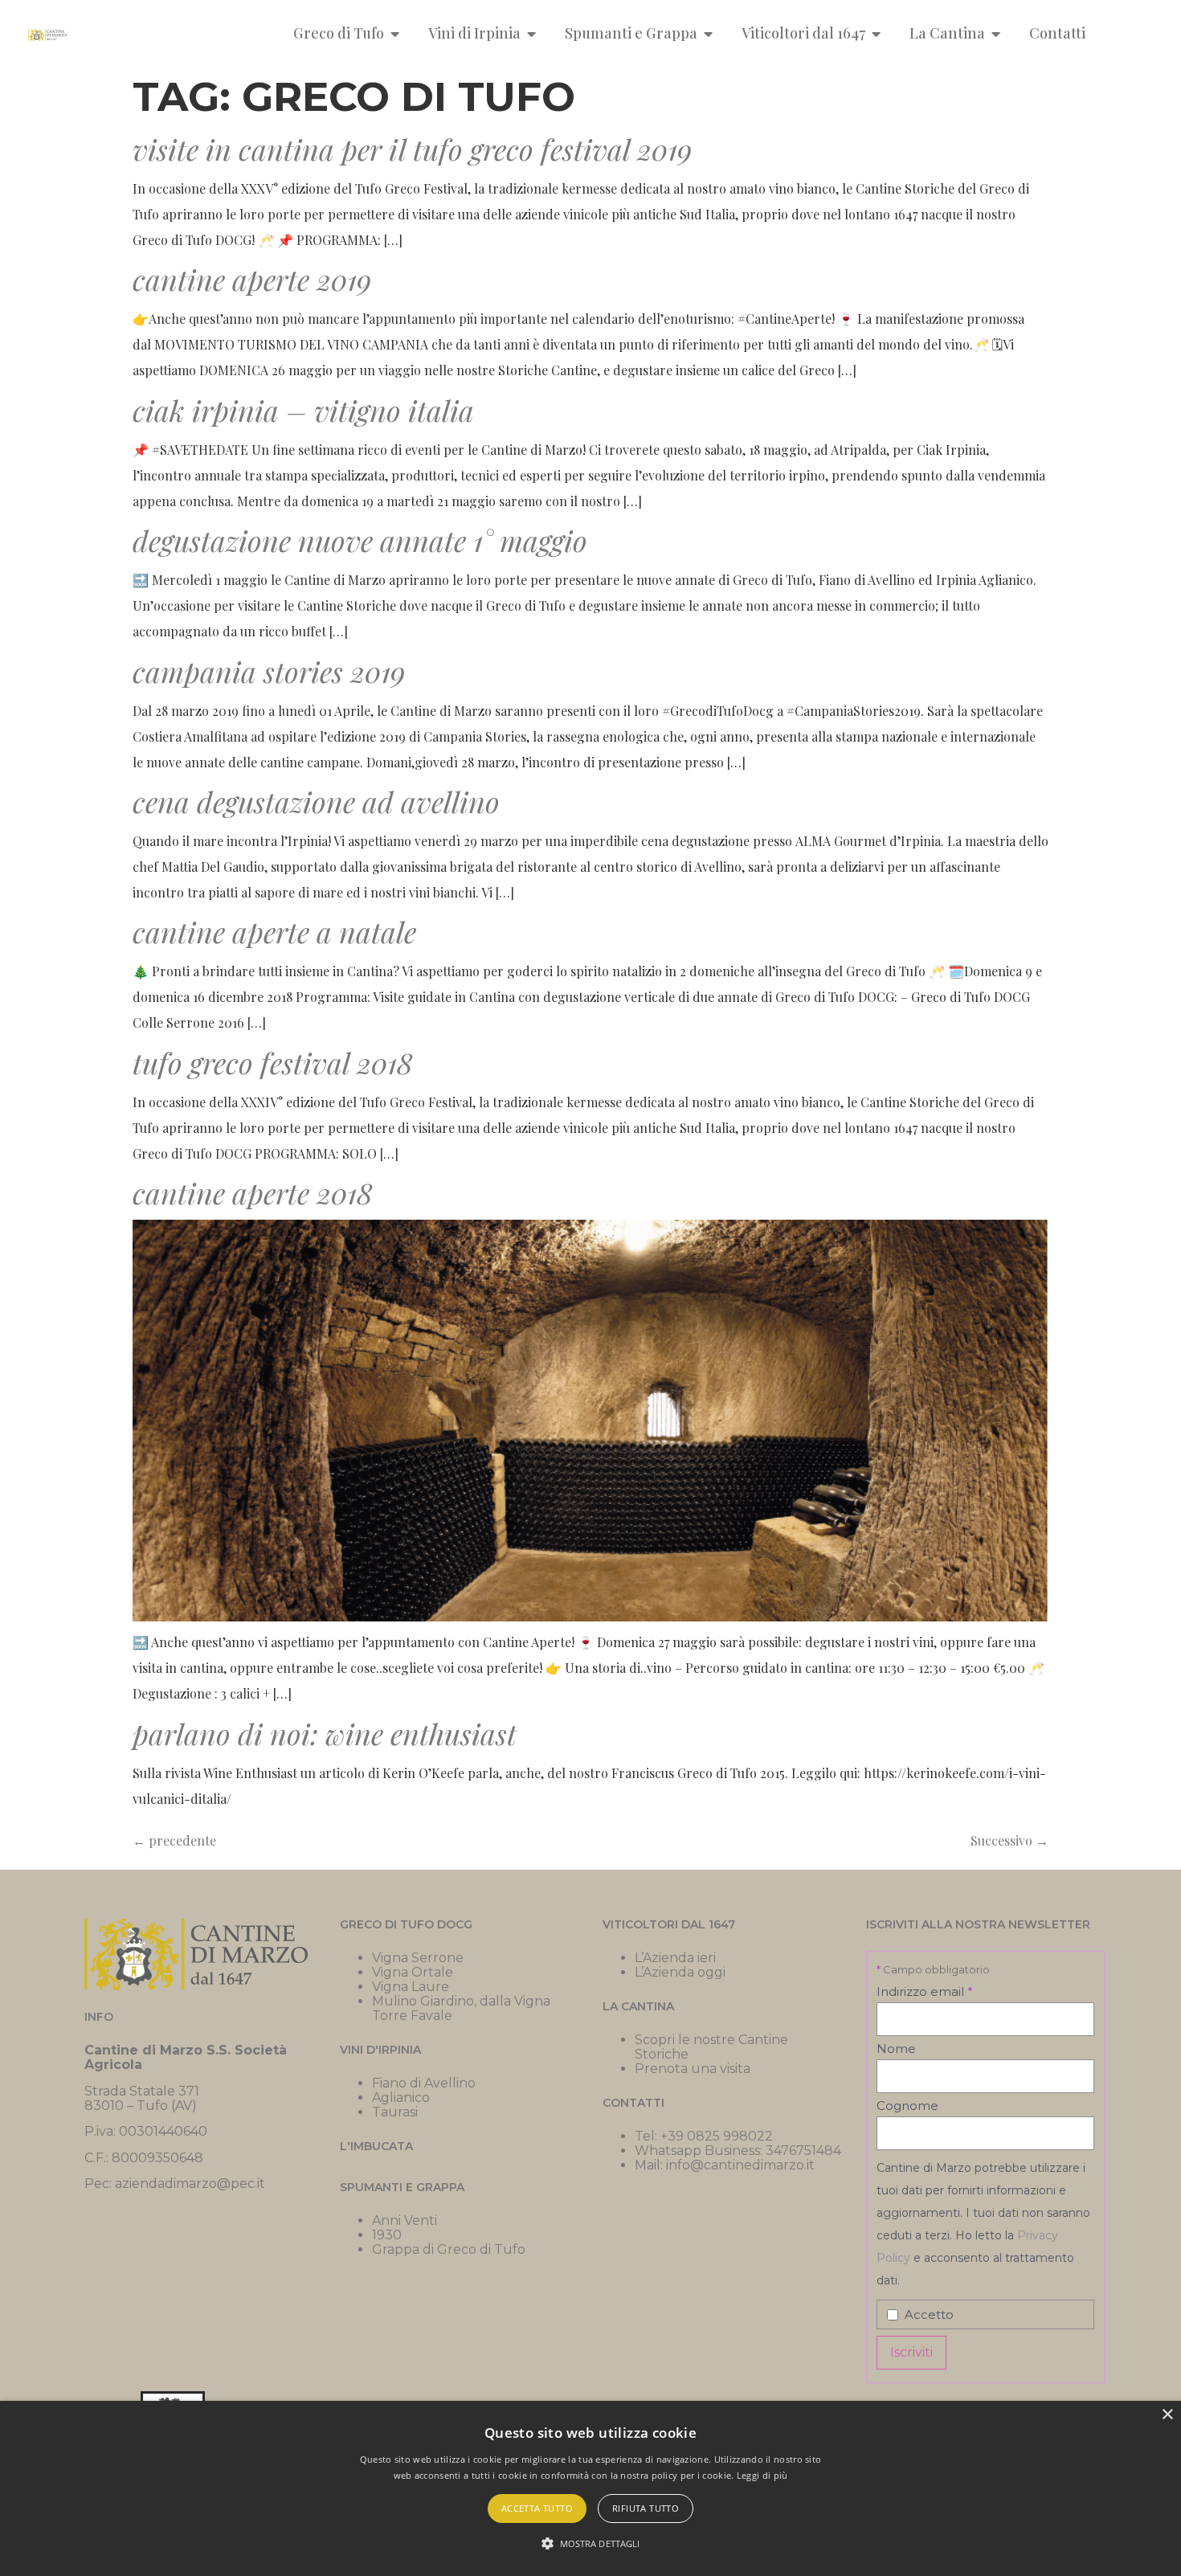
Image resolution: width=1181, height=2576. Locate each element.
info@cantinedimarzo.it (740, 2165)
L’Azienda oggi (680, 1972)
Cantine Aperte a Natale (274, 931)
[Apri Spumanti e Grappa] (709, 33)
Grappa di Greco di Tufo (449, 2249)
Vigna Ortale (413, 1972)
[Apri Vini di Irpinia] (532, 33)
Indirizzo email (925, 1991)
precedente (174, 1840)
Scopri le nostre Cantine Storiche (711, 2047)
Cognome (907, 2106)
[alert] (590, 2488)
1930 (387, 2235)
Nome (896, 2049)
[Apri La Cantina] (996, 33)
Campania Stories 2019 (269, 671)
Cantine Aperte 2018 (253, 1192)
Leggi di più (762, 2475)
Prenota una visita (693, 2069)
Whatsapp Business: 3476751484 (738, 2151)
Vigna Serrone (418, 1958)
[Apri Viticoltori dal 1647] (877, 33)
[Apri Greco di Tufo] (395, 33)
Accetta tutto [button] (537, 2508)
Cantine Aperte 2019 (252, 279)
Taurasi (395, 2112)
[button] (591, 2544)
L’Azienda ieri (675, 1958)
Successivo (1009, 1840)
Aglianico (401, 2098)
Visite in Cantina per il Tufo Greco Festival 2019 (412, 149)
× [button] (1167, 2415)
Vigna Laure (411, 1987)
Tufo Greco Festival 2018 (273, 1062)
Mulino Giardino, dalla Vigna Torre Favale (461, 2008)
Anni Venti (405, 2220)
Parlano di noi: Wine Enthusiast (325, 1733)
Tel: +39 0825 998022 (704, 2136)
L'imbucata (376, 2146)
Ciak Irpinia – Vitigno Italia (303, 410)
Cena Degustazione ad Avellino (316, 801)
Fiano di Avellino (424, 2083)
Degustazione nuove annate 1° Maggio (360, 540)
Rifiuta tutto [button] (646, 2508)
